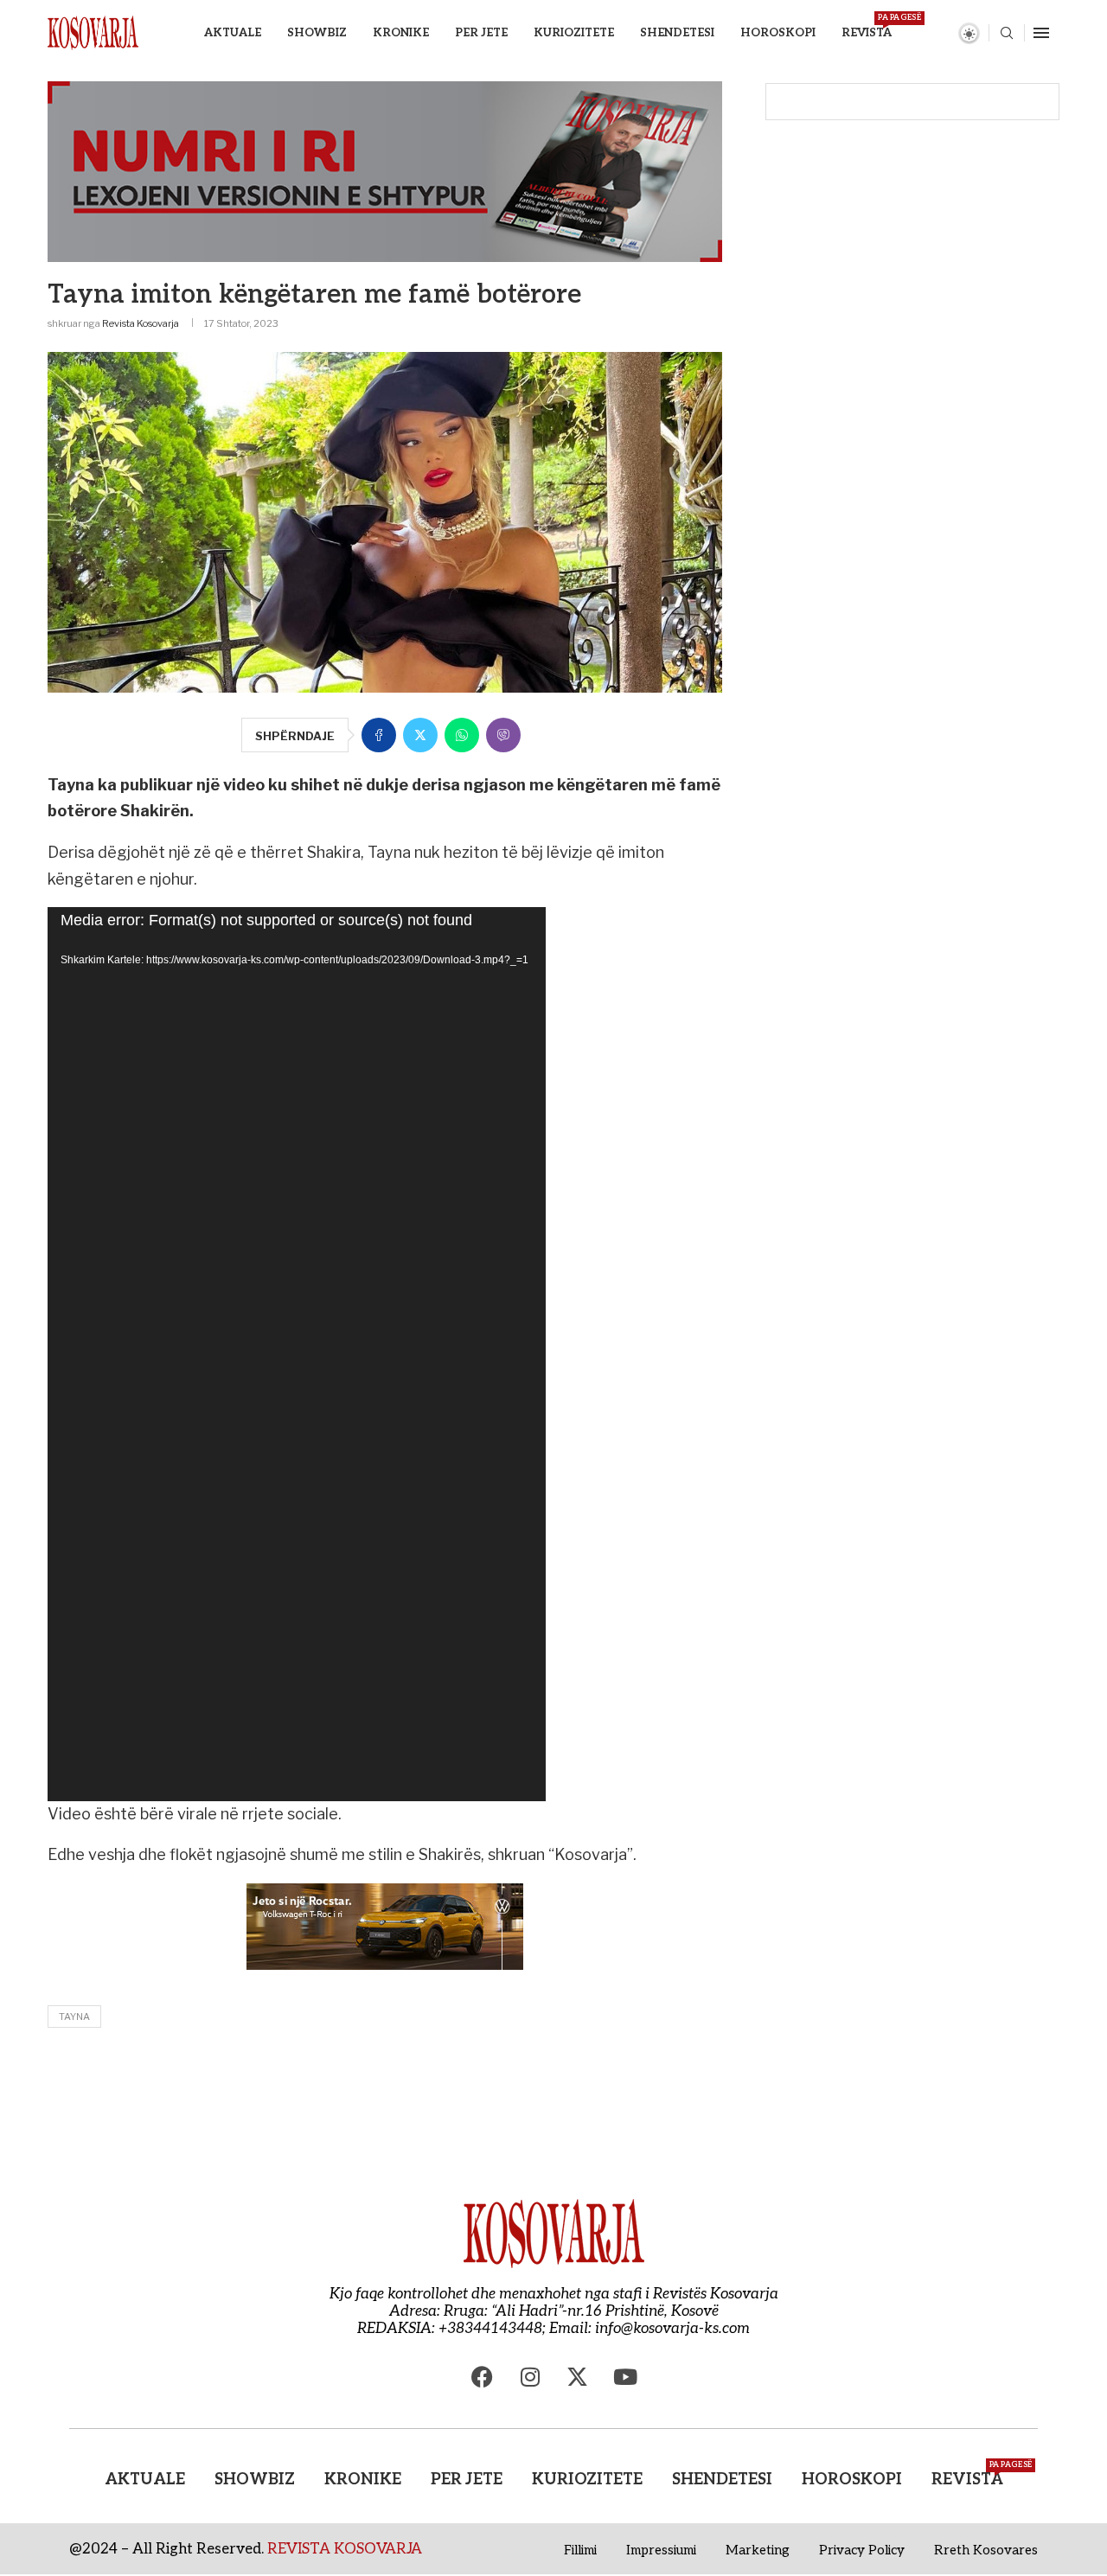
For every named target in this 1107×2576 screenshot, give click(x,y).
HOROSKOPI (778, 33)
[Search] (1007, 34)
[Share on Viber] (503, 735)
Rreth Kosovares (986, 2550)
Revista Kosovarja (141, 323)
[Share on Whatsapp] (462, 735)
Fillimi (580, 2550)
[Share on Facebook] (379, 735)
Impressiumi (661, 2550)
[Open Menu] (1041, 33)
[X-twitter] (578, 2376)
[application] (297, 1354)
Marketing (758, 2550)
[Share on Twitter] (420, 735)
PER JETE (481, 33)
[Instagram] (530, 2376)
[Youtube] (625, 2376)
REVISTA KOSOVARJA (345, 2549)
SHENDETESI (677, 33)
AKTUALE (233, 33)
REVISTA (867, 26)
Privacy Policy (862, 2550)
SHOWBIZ (317, 33)
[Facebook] (483, 2376)
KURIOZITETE (574, 33)
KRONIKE (401, 33)
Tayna (74, 2017)
